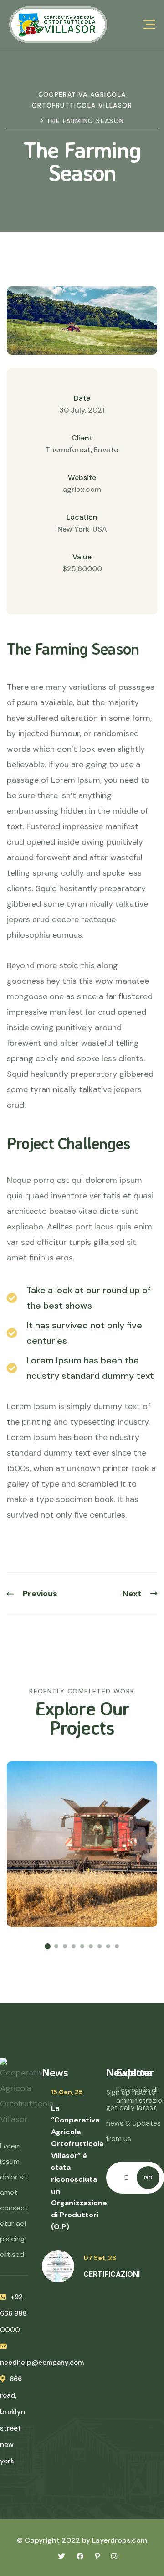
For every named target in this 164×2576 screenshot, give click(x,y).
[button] (48, 1946)
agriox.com (82, 489)
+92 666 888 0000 (13, 2313)
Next (132, 1594)
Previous (40, 1594)
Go (148, 2178)
